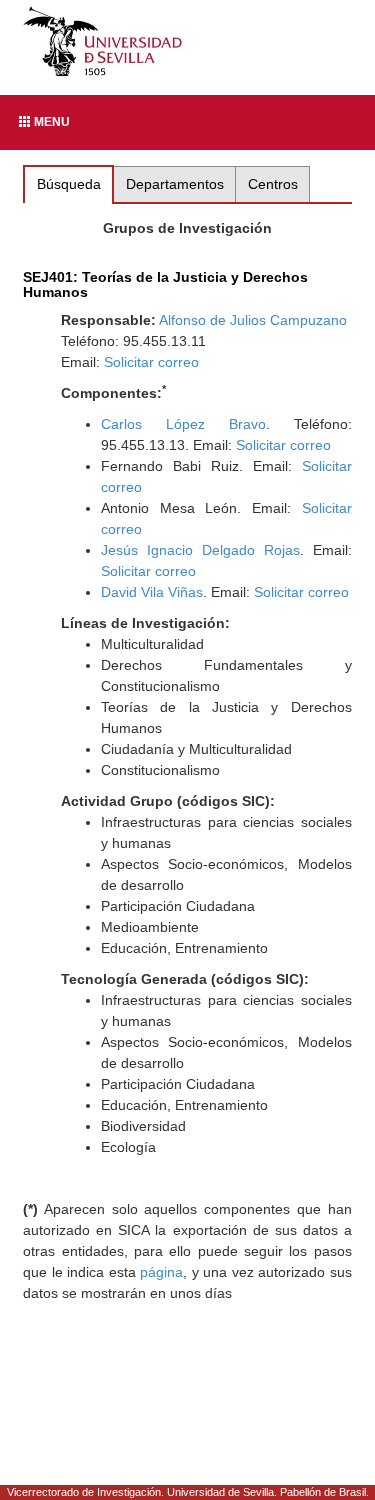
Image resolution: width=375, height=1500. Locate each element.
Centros (273, 184)
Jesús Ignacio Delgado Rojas (200, 550)
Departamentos (175, 184)
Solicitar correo (151, 362)
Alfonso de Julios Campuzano (253, 320)
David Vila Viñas (152, 592)
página (161, 1272)
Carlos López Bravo (183, 424)
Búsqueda (69, 184)
